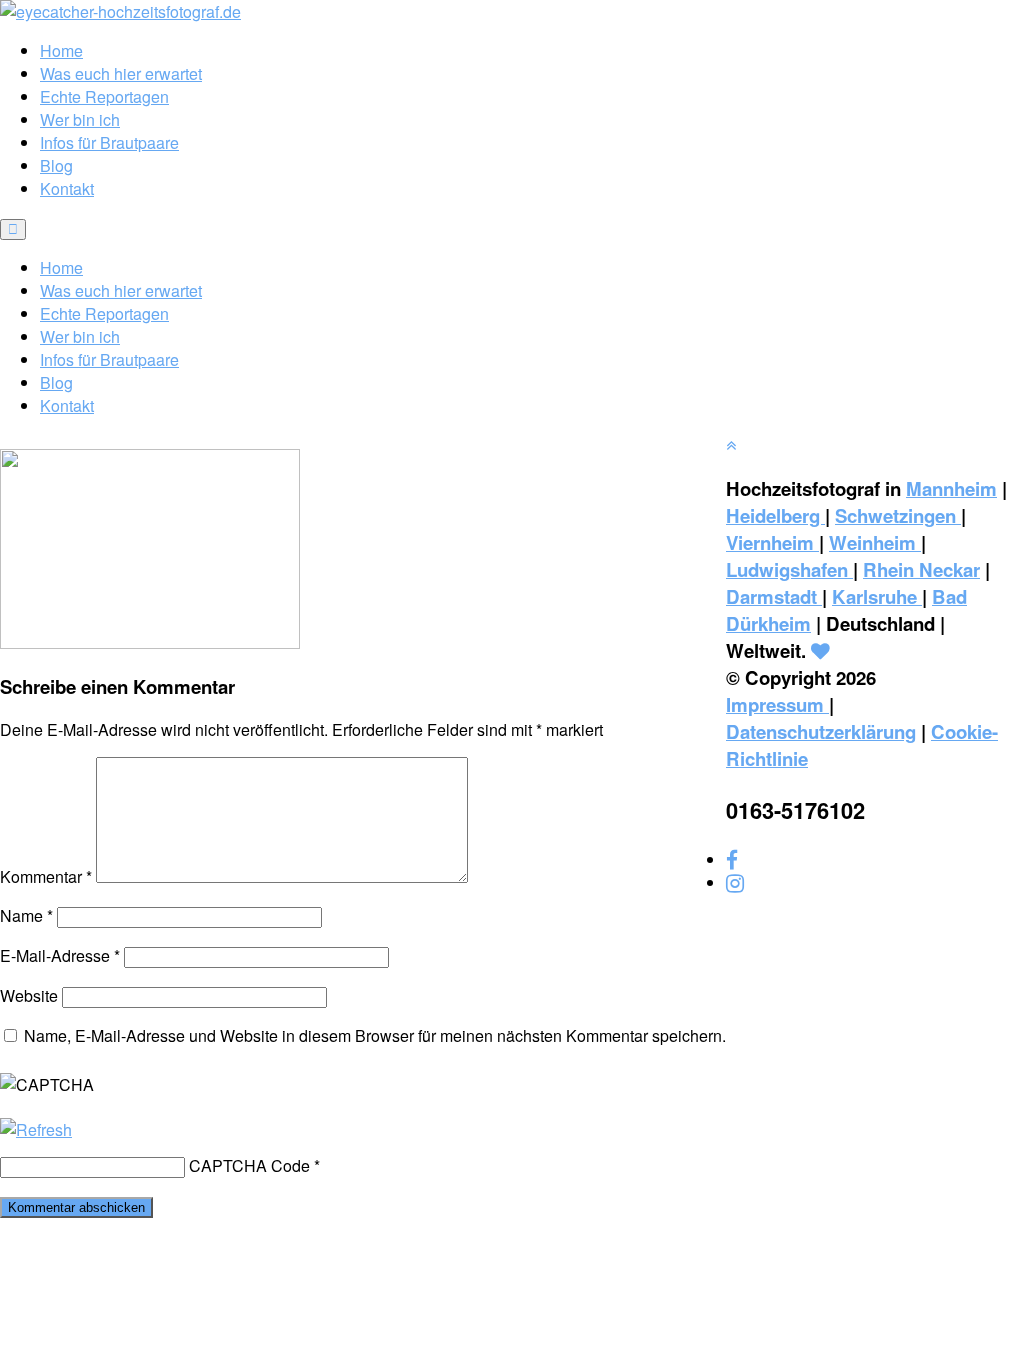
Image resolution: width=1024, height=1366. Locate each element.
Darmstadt (774, 596)
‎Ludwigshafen (789, 569)
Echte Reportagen (104, 96)
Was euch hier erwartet (121, 73)
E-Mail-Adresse (60, 955)
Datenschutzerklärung (821, 731)
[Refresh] (36, 1129)
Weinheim (875, 542)
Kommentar (46, 876)
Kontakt (67, 188)
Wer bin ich (80, 119)
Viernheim (772, 542)
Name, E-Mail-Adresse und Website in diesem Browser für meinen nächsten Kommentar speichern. (375, 1035)
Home (61, 50)
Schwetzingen (898, 515)
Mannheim (951, 488)
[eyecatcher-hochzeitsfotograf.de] (120, 11)
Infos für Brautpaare (109, 142)
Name (26, 915)
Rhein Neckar (921, 569)
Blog (56, 165)
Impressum (777, 704)
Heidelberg (775, 515)
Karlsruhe (877, 596)
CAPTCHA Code (249, 1165)
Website (29, 995)
